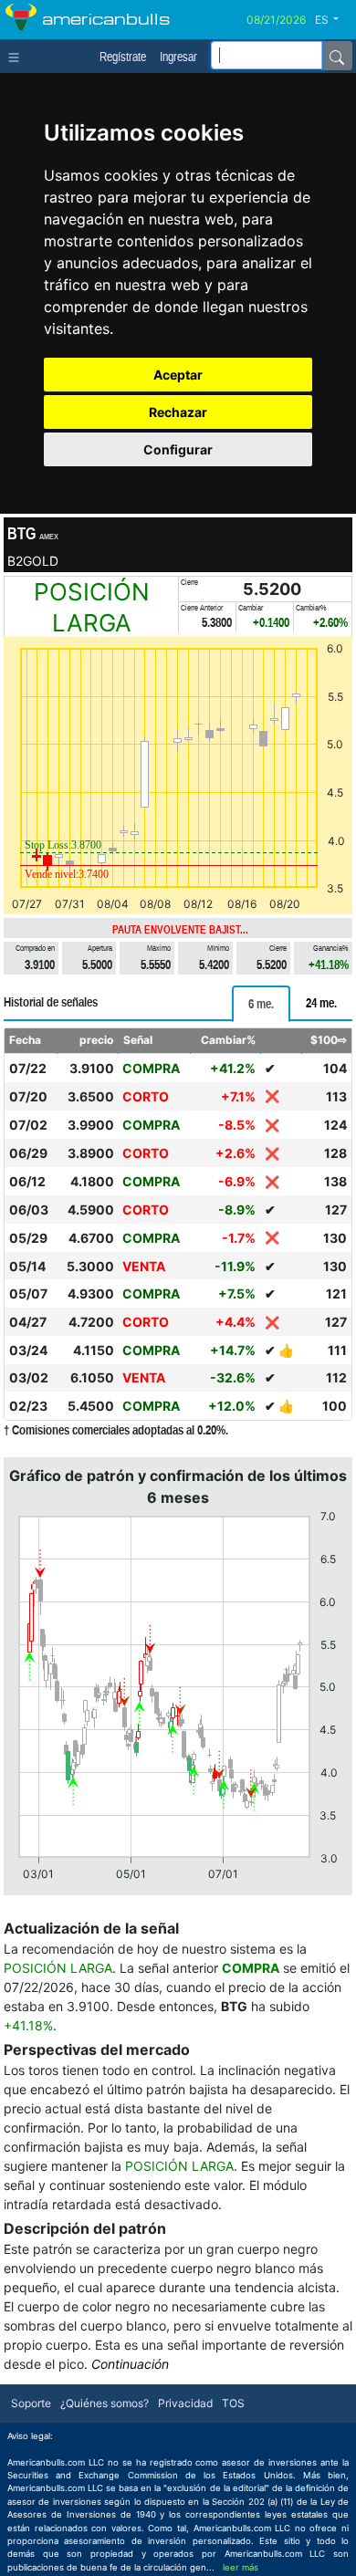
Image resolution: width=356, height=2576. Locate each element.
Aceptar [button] (178, 375)
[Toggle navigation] (18, 56)
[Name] (337, 56)
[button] (334, 20)
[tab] (261, 1004)
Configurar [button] (178, 449)
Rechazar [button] (178, 412)
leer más (241, 2567)
